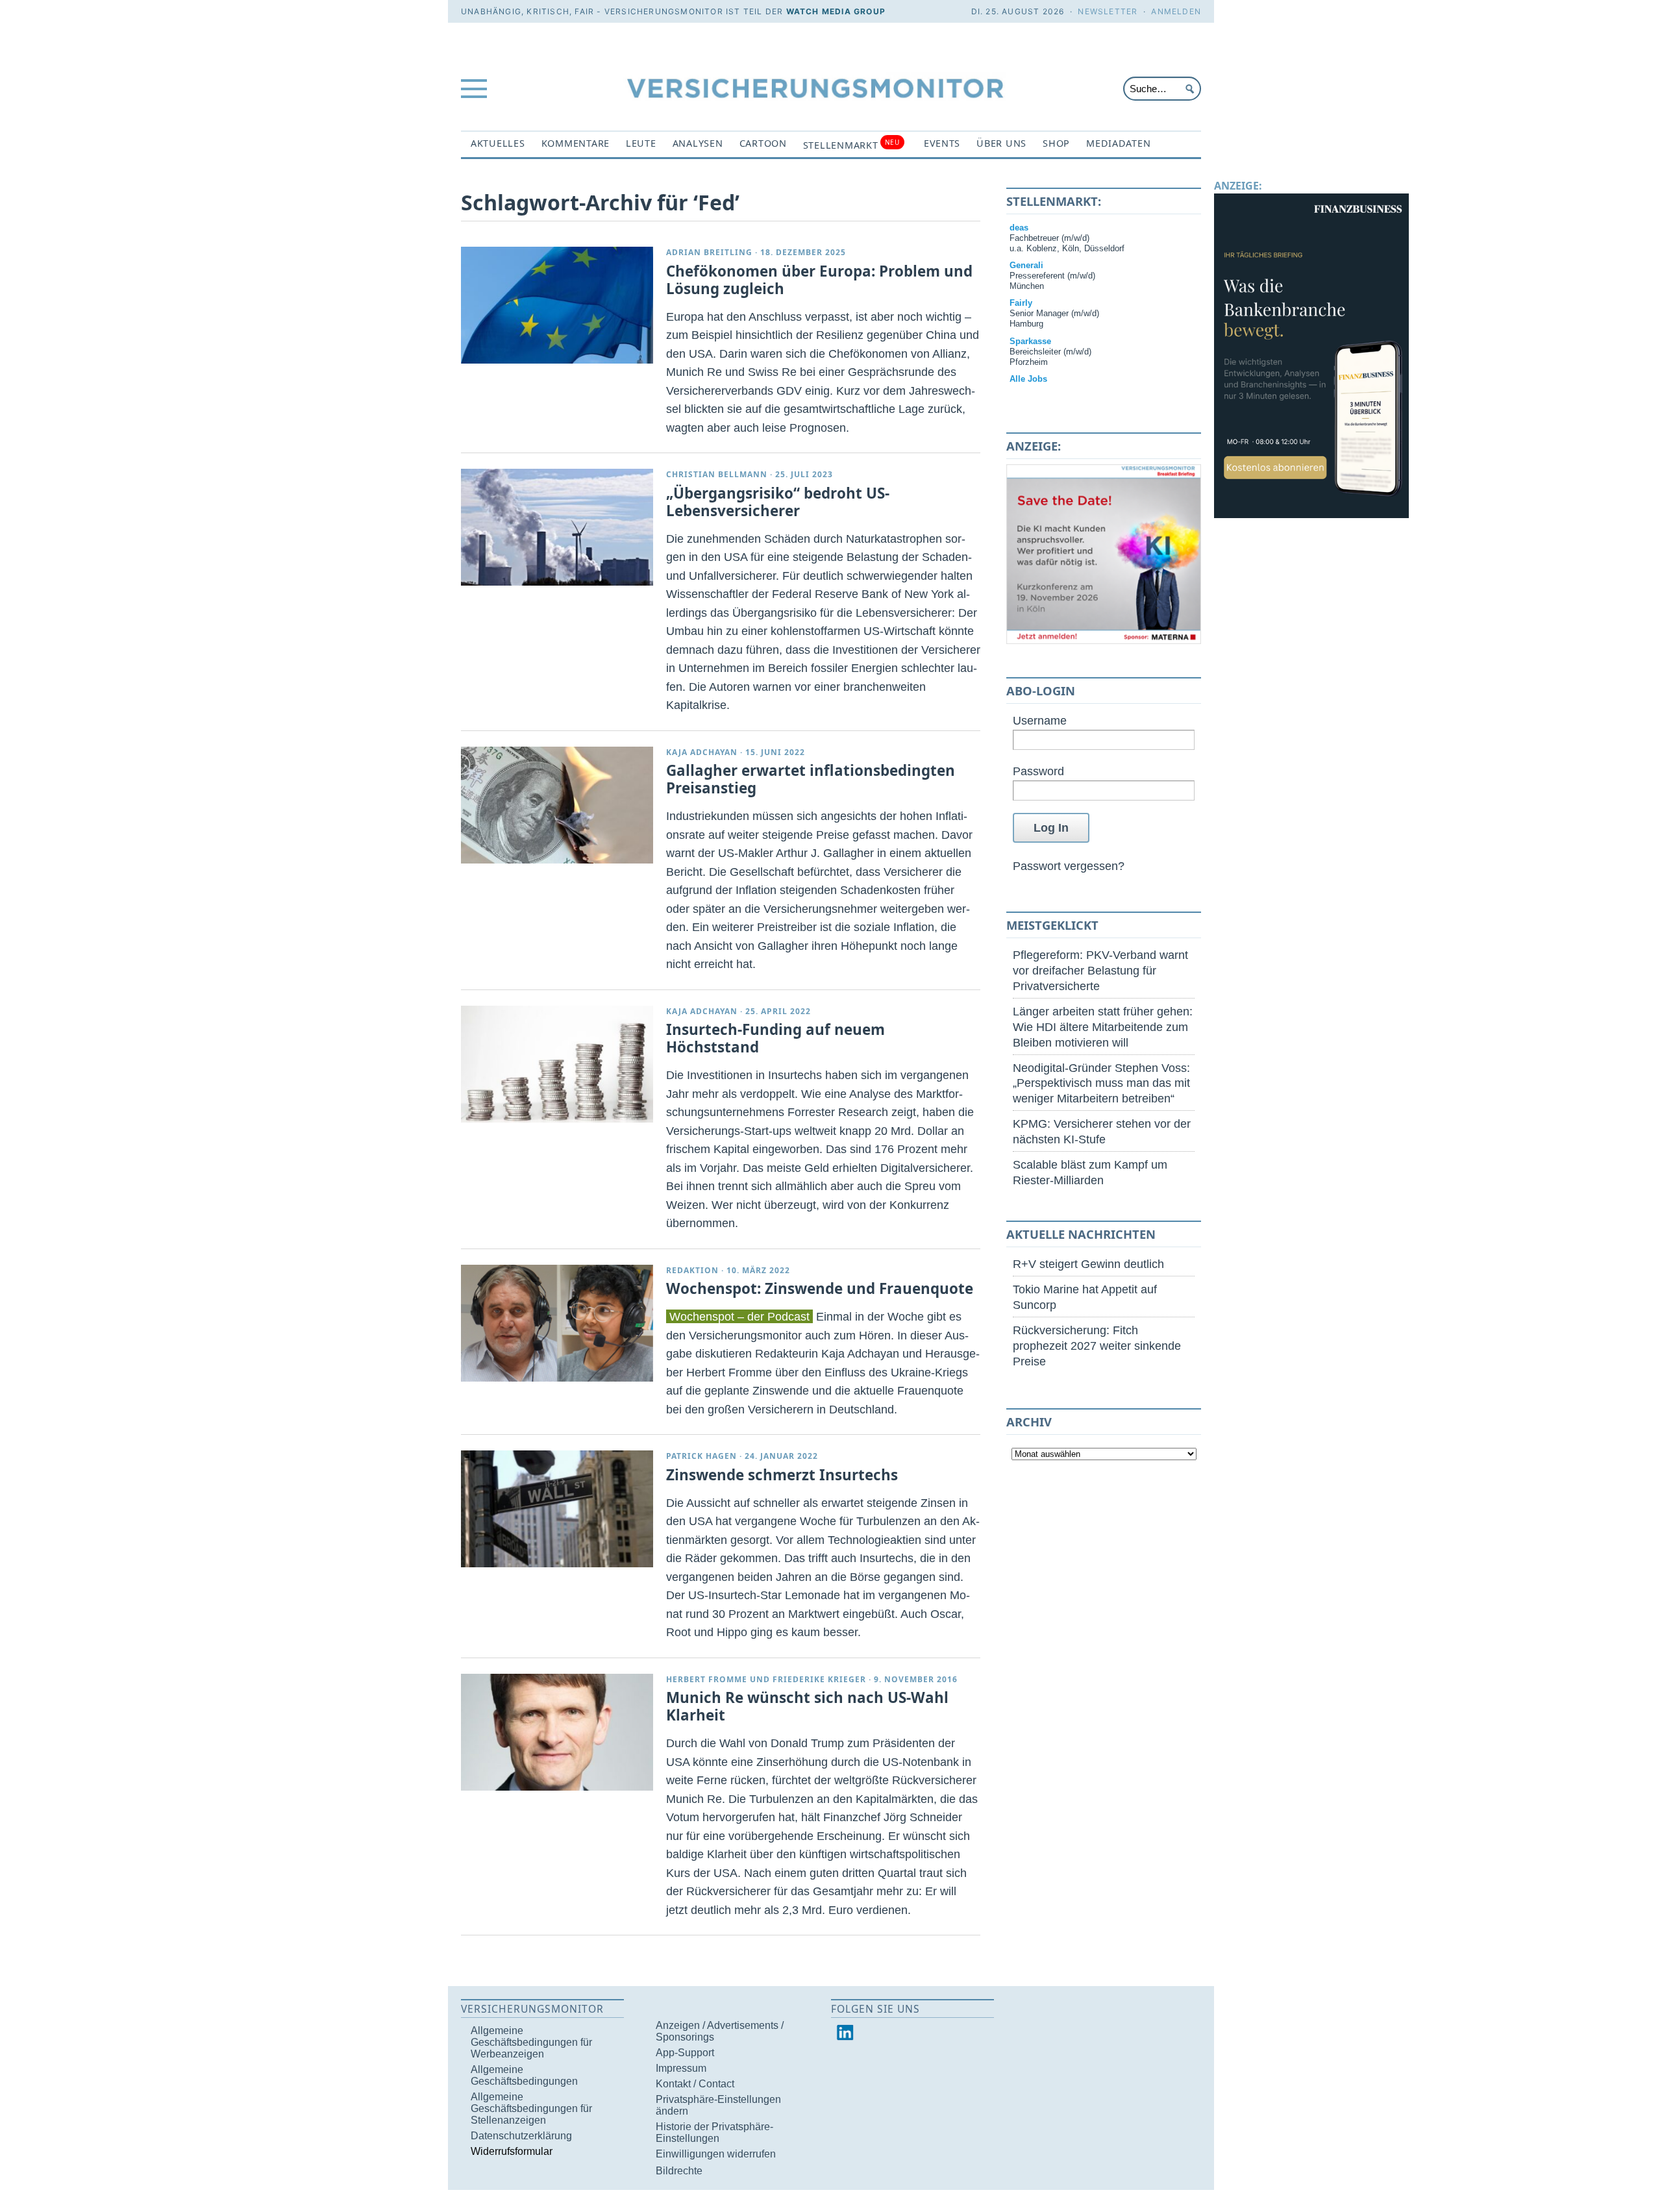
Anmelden (1176, 11)
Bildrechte (679, 2171)
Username (1040, 720)
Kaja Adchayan (702, 752)
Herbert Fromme (707, 1679)
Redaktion (692, 1270)
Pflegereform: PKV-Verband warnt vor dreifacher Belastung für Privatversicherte (1100, 970)
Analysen (698, 143)
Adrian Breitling (709, 252)
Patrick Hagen (701, 1456)
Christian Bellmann (717, 474)
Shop (1056, 143)
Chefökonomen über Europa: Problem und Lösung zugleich (819, 280)
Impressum (681, 2068)
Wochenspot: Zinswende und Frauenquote (820, 1288)
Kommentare (576, 143)
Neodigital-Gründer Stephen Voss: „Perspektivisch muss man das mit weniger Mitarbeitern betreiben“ (1101, 1083)
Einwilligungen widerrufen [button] (716, 2154)
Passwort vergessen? (1069, 866)
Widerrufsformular (512, 2151)
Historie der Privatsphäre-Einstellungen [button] (714, 2132)
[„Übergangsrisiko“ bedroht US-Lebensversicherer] (557, 527)
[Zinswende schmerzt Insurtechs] (557, 1509)
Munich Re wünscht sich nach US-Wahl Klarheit (807, 1706)
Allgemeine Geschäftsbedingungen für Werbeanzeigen (531, 2042)
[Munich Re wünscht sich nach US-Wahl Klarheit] (557, 1732)
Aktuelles (498, 143)
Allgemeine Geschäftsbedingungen (524, 2075)
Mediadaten (1118, 143)
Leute (641, 143)
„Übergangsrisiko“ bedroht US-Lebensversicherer (778, 502)
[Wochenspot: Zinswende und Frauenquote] (557, 1323)
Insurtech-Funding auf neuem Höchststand (775, 1038)
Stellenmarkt (851, 144)
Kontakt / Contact (695, 2084)
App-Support (685, 2053)
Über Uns (1001, 143)
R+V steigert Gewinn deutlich (1088, 1264)
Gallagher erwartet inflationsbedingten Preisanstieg (811, 779)
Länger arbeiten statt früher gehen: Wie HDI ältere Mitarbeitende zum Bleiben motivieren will (1103, 1027)
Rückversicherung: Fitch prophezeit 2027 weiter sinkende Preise (1097, 1346)
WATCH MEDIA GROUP (836, 11)
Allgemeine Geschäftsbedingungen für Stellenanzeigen (531, 2108)
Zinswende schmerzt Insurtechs (782, 1475)
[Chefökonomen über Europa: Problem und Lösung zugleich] (557, 305)
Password (1038, 771)
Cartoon (763, 143)
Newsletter (1108, 11)
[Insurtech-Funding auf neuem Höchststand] (557, 1064)
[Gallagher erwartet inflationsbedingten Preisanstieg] (557, 805)
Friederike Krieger (819, 1679)
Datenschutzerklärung (521, 2136)
